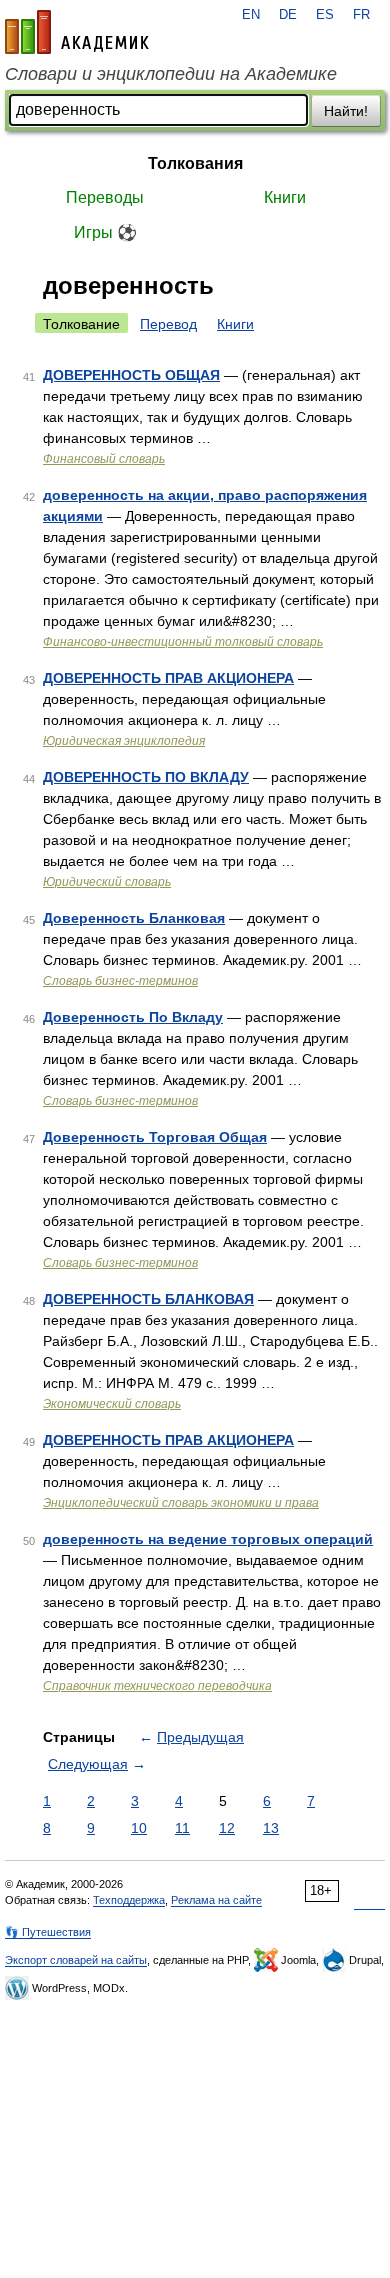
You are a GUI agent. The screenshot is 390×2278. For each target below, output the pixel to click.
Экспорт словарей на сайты (76, 1960)
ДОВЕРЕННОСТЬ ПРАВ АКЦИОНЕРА (168, 678)
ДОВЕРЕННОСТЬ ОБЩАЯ (131, 375)
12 (227, 1828)
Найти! (346, 111)
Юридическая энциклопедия (124, 741)
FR (361, 15)
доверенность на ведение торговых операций (208, 1539)
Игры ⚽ (105, 232)
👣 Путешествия (48, 1932)
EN (251, 15)
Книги (285, 197)
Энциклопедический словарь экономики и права (181, 1503)
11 (182, 1828)
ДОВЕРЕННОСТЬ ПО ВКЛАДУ (146, 777)
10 (139, 1828)
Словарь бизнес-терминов (120, 981)
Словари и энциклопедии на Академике (171, 74)
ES (325, 15)
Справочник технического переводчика (157, 1686)
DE (288, 15)
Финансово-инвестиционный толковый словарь (183, 642)
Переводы (105, 197)
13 (271, 1828)
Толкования (195, 163)
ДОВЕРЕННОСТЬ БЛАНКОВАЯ (148, 1299)
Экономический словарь (112, 1404)
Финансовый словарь (104, 459)
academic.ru (77, 32)
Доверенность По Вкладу (133, 1017)
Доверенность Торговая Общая (155, 1137)
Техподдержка (129, 1900)
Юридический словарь (107, 882)
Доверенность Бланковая (134, 918)
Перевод (168, 324)
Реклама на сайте (216, 1900)
